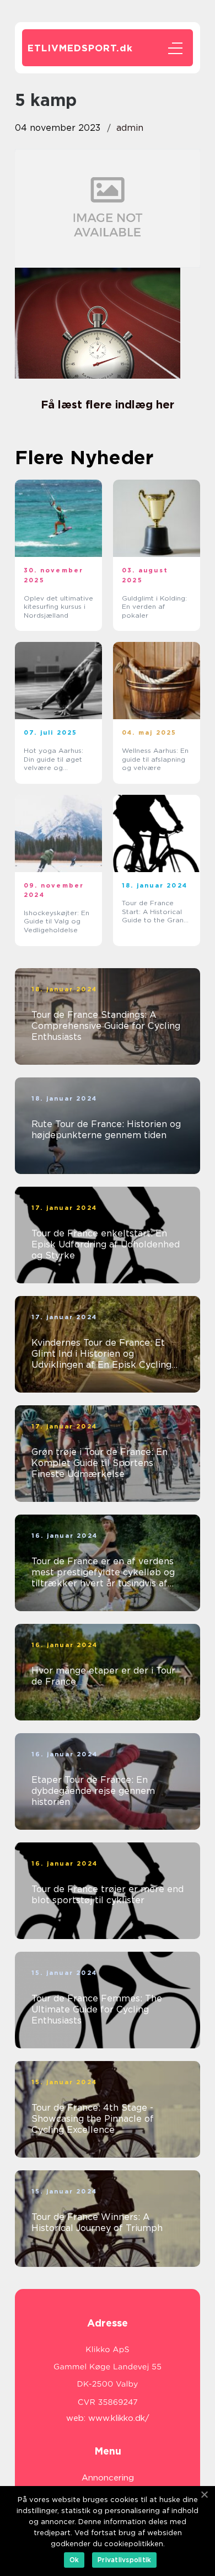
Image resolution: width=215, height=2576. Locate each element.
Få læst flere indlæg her (108, 405)
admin (130, 128)
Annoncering (108, 2478)
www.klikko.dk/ (119, 2418)
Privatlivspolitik (124, 2560)
